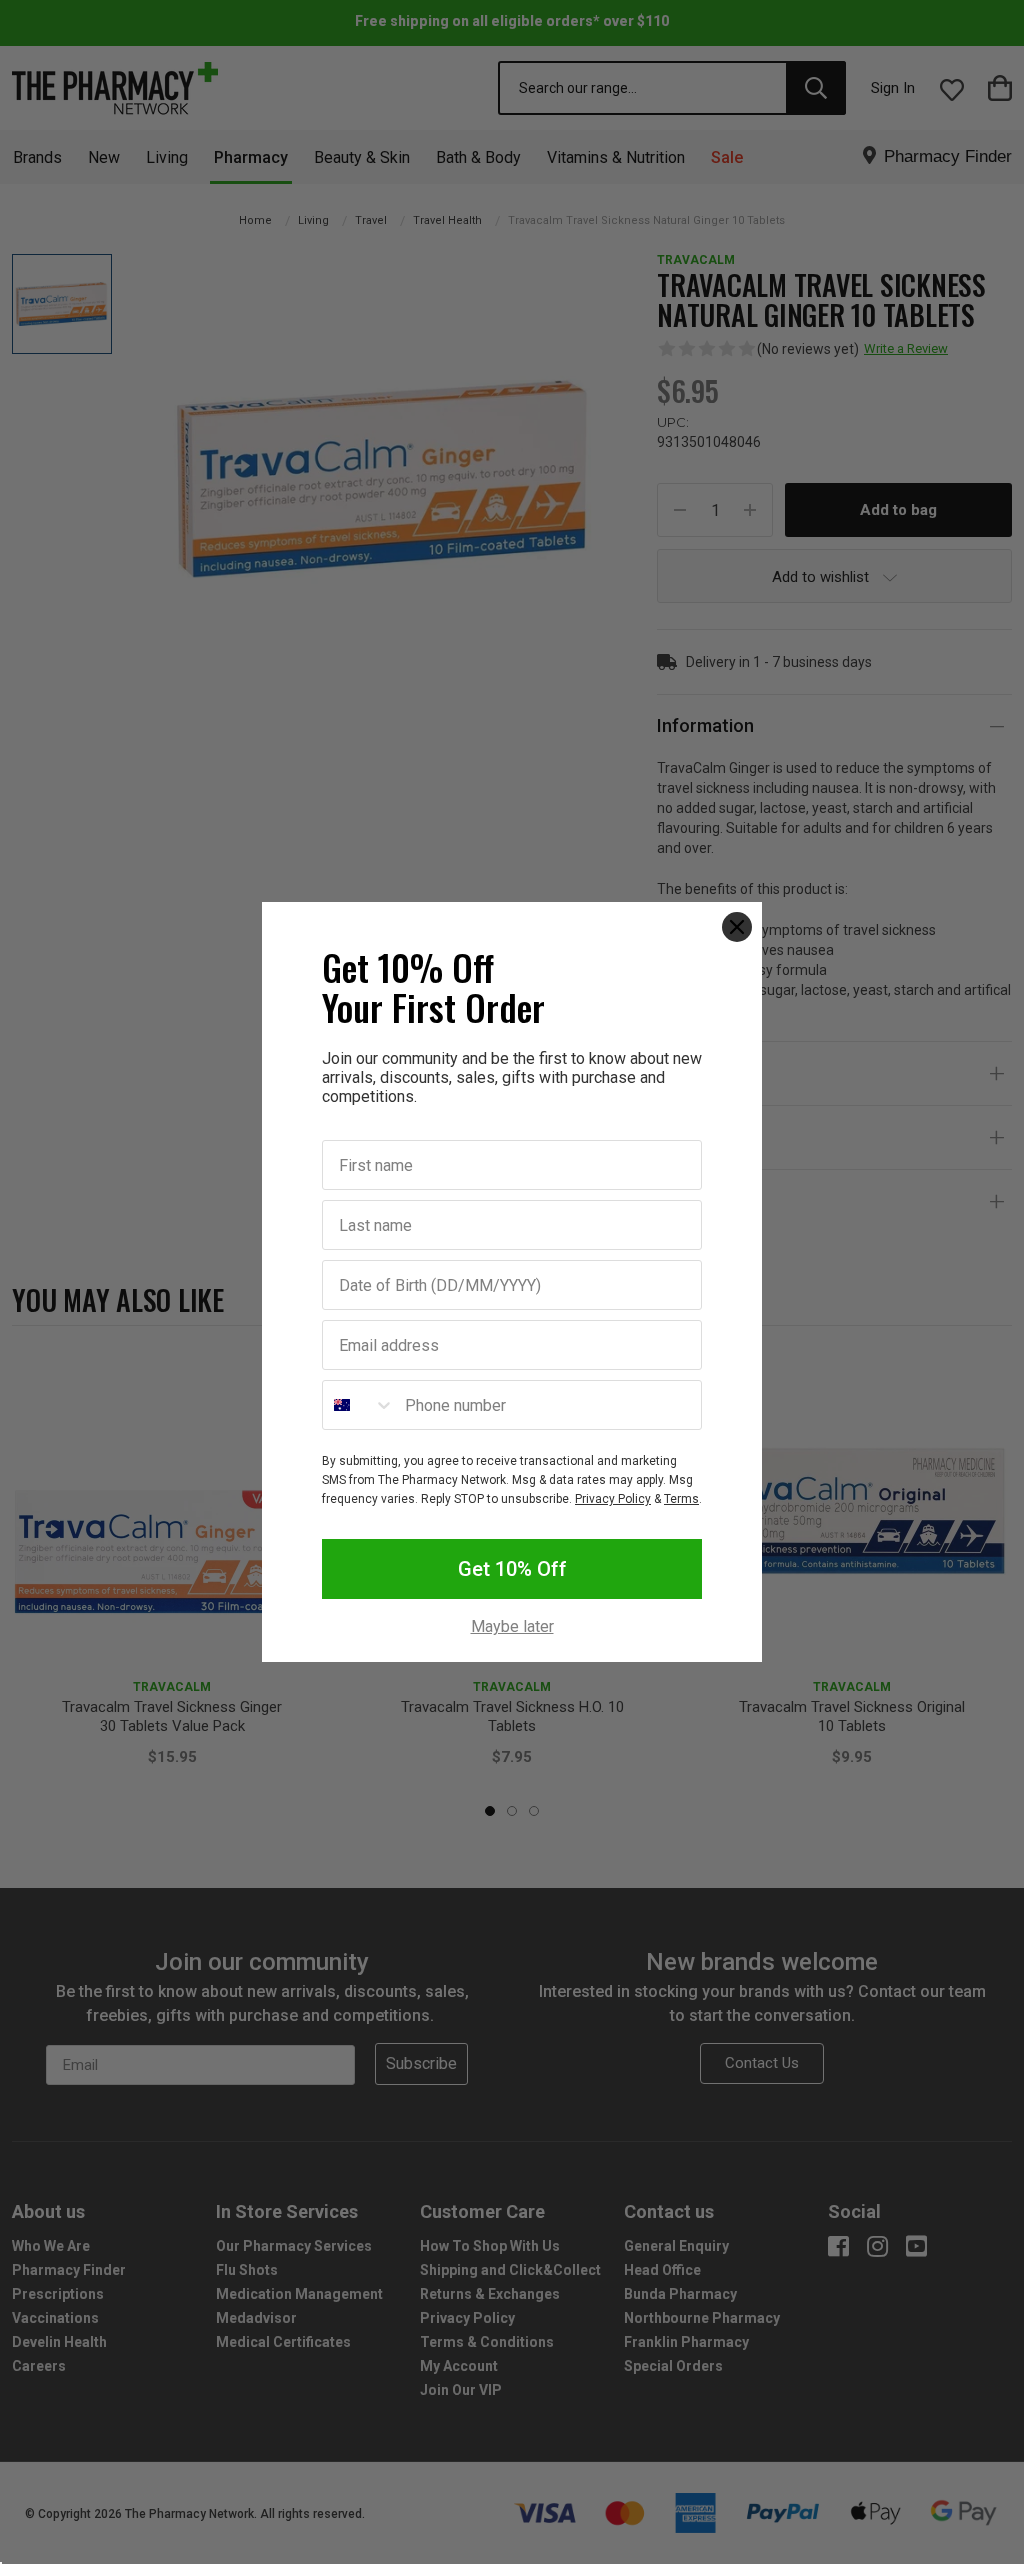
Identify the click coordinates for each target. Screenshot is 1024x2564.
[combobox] (359, 1405)
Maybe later (512, 1627)
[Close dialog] (737, 927)
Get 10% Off (512, 1569)
